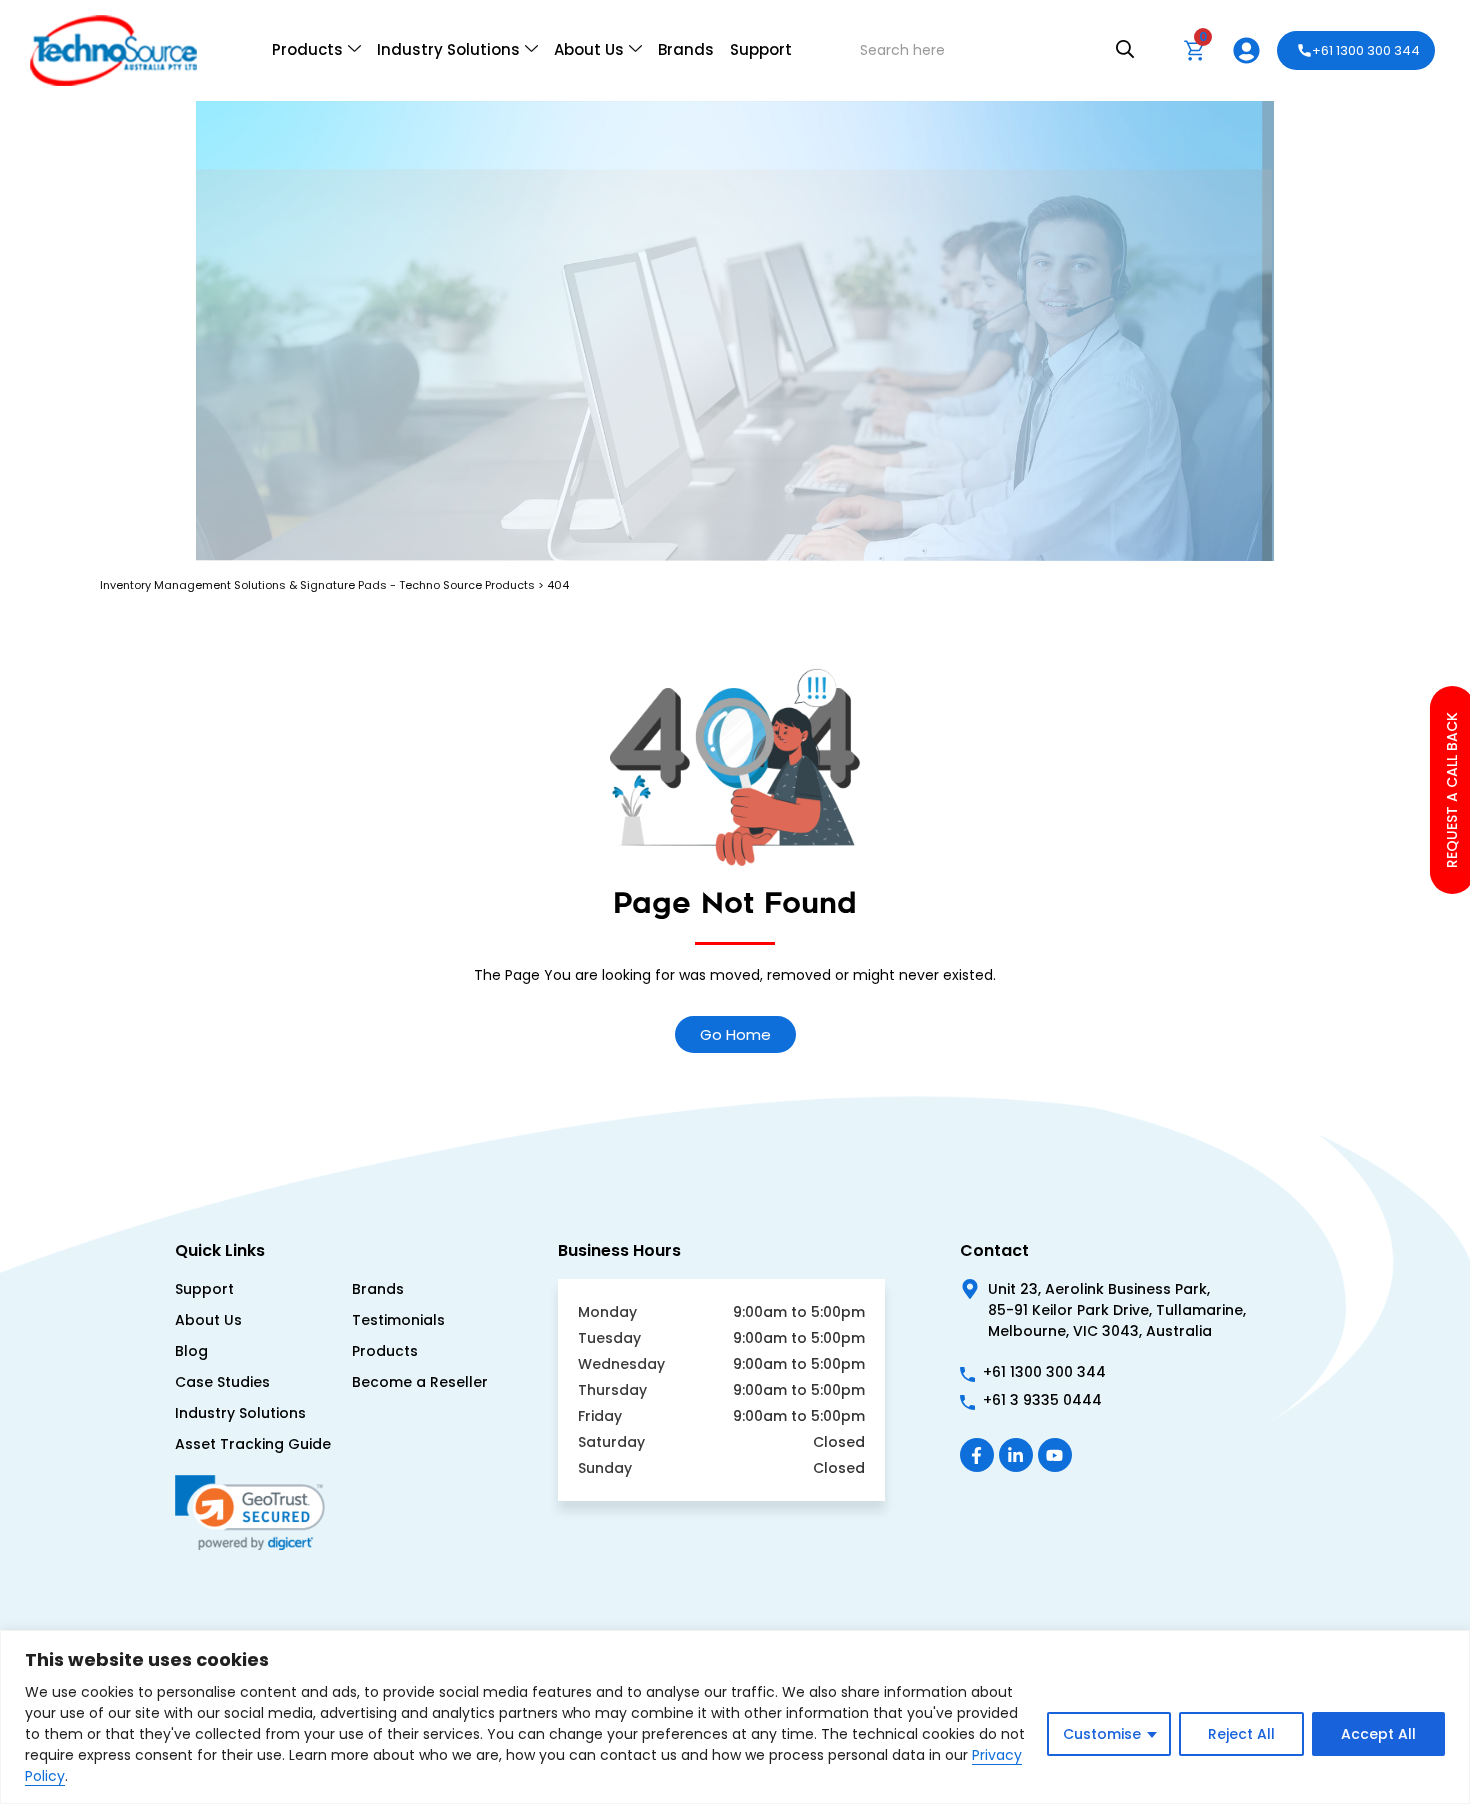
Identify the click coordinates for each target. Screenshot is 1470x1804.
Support (761, 49)
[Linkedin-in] (1016, 1455)
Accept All (1378, 1734)
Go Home (735, 1034)
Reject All (1241, 1734)
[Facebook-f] (977, 1455)
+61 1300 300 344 (1366, 50)
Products (307, 49)
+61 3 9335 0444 (1042, 1400)
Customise (1102, 1734)
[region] (735, 1717)
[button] (258, 1586)
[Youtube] (1055, 1455)
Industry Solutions (448, 49)
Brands (686, 49)
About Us (589, 49)
